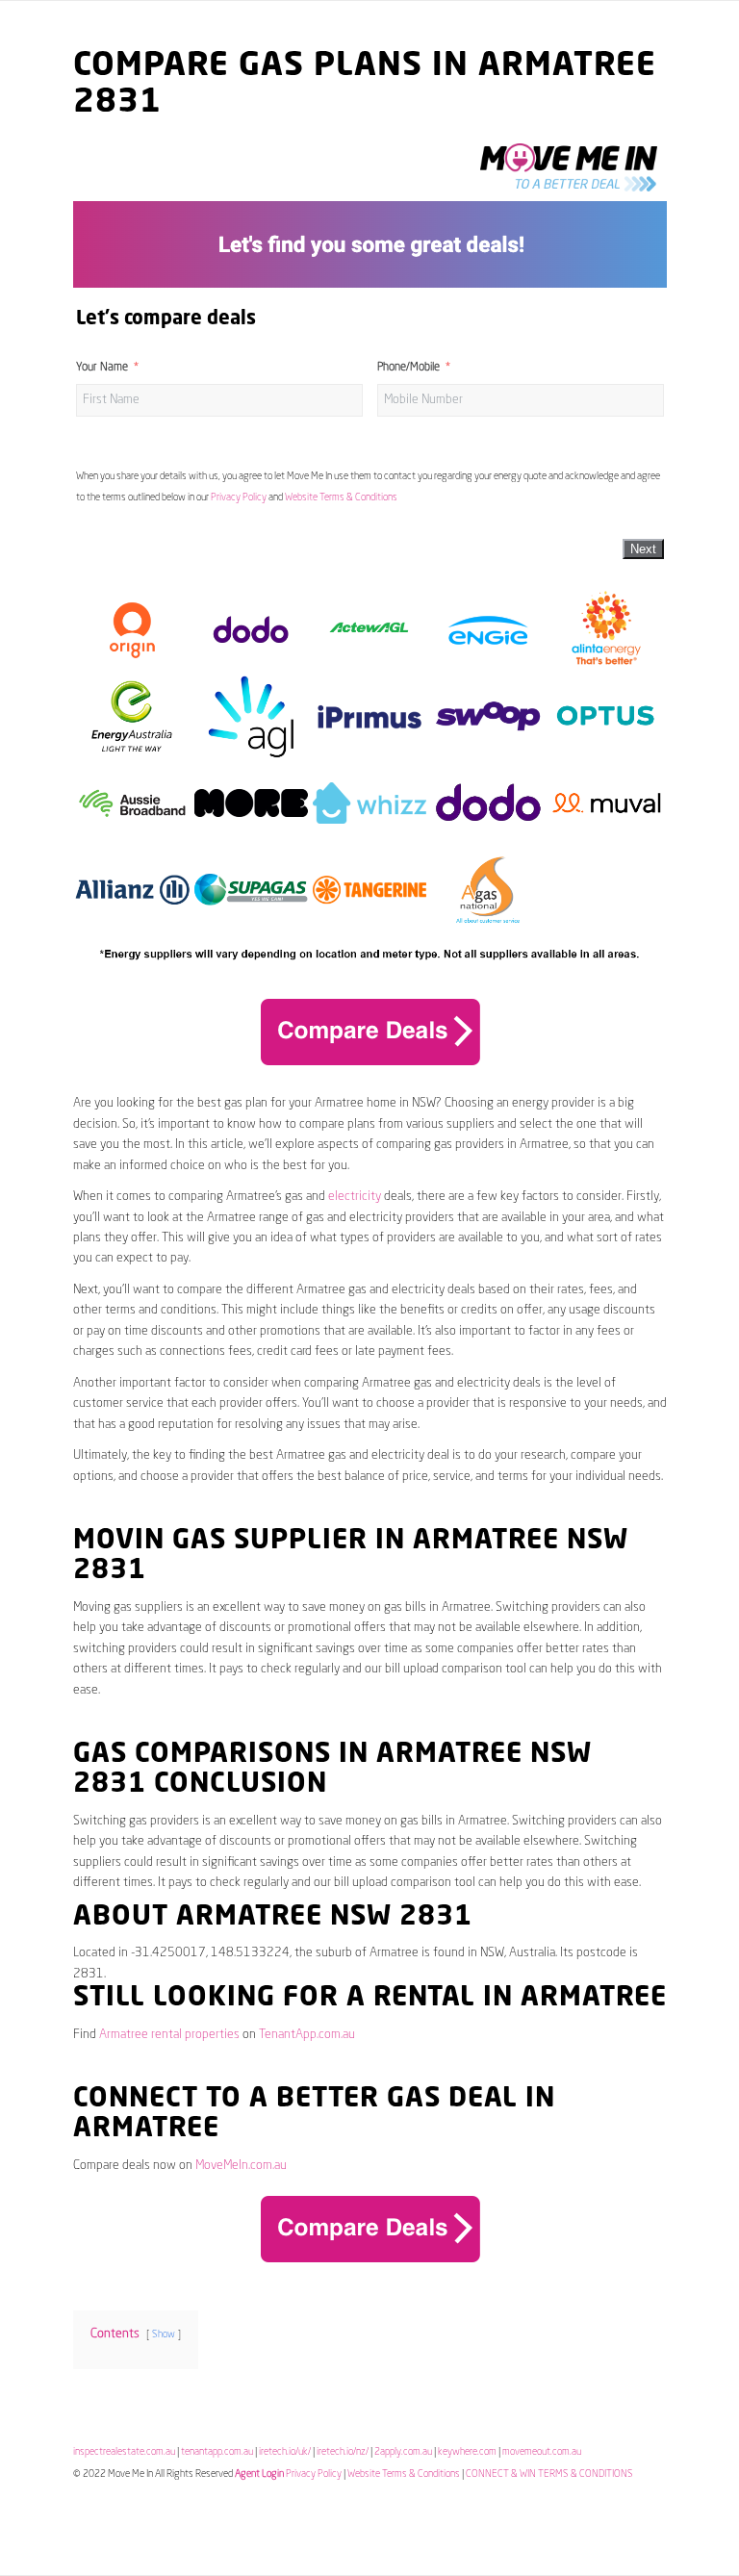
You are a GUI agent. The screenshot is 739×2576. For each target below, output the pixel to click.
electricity (355, 1197)
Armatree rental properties (169, 2035)
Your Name (102, 368)
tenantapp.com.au (217, 2452)
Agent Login (259, 2474)
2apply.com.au (403, 2452)
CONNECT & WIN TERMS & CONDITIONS (549, 2474)
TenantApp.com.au (307, 2035)
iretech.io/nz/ (343, 2452)
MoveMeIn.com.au (241, 2166)
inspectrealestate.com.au (124, 2452)
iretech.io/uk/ (285, 2452)
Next (643, 549)
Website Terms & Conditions (341, 497)
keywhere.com (467, 2452)
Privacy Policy (239, 497)
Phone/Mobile (408, 368)
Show (164, 2334)
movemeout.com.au (542, 2452)
